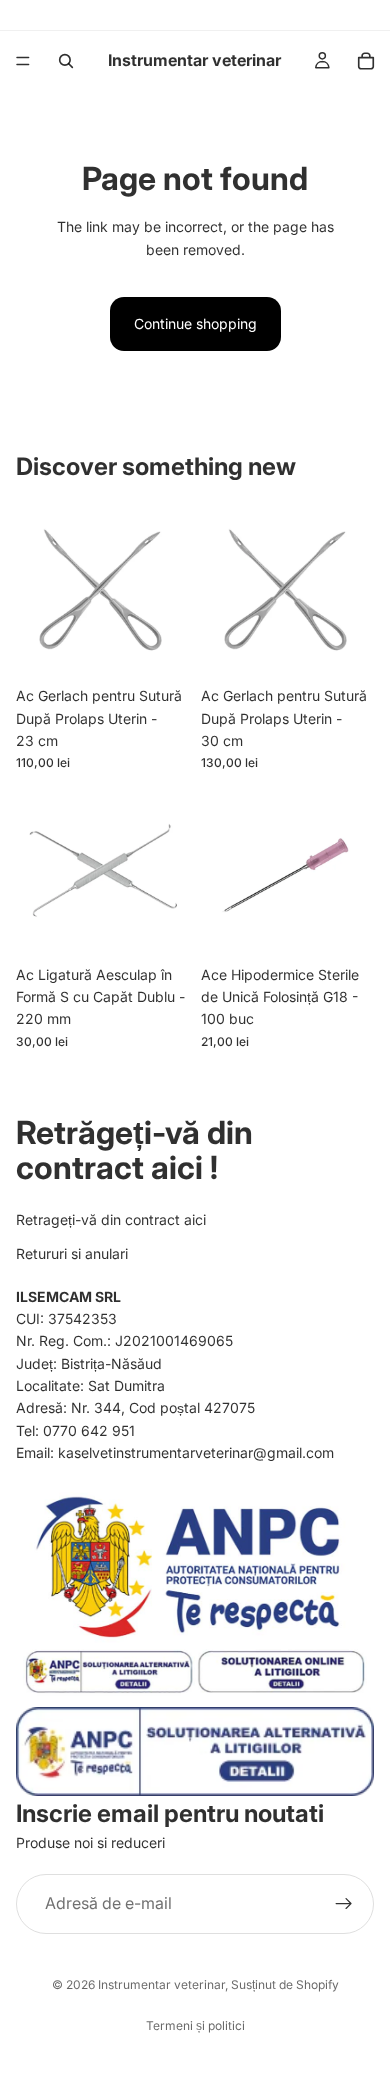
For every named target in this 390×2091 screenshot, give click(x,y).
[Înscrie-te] (344, 1904)
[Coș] (366, 61)
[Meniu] (23, 61)
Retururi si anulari (72, 1253)
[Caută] (66, 61)
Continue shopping (195, 323)
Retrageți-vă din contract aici (111, 1219)
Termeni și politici (195, 2025)
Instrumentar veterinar (161, 1984)
